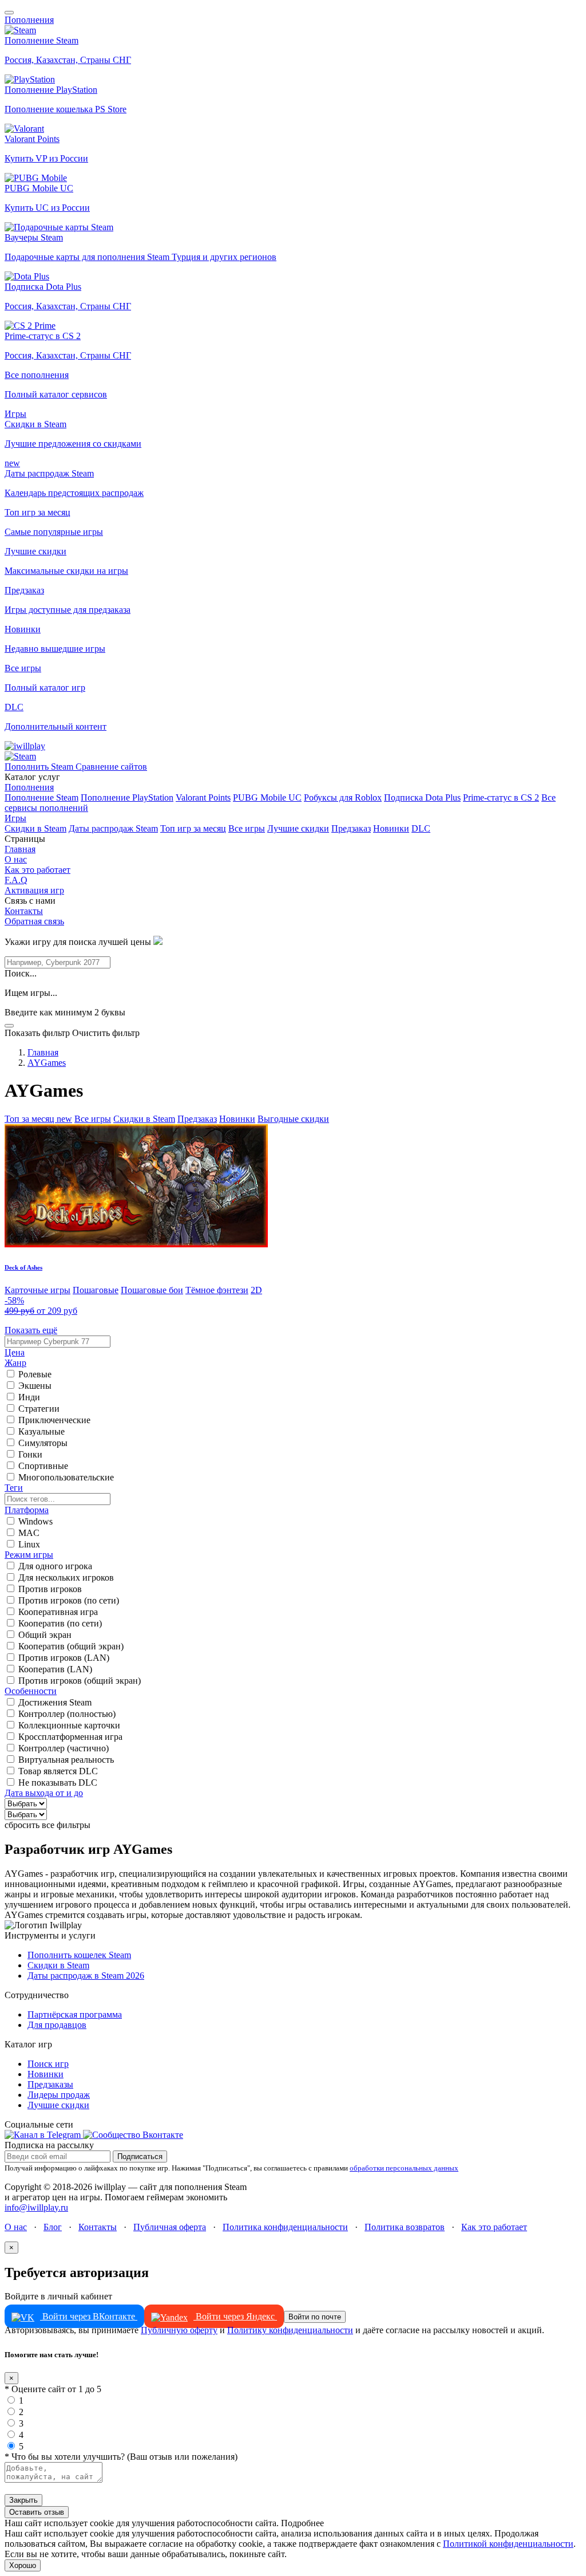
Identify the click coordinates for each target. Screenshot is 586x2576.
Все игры (247, 828)
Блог (53, 2227)
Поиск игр (48, 2064)
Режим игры (29, 1555)
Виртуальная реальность (66, 1760)
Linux (29, 1544)
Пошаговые (96, 1290)
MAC (29, 1533)
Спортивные (43, 1466)
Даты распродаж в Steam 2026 (86, 1976)
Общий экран (45, 1635)
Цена (15, 1352)
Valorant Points (203, 797)
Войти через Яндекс (235, 2316)
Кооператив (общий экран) (71, 1646)
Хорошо (23, 2565)
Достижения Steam (55, 1702)
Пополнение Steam (41, 797)
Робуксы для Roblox (343, 797)
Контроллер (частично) (64, 1748)
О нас (16, 859)
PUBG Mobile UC (267, 797)
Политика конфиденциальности (285, 2227)
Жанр (15, 1363)
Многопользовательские (66, 1477)
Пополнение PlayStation (127, 797)
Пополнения (29, 787)
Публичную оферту (179, 2330)
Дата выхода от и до (44, 1793)
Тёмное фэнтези (217, 1290)
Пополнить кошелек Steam (79, 1955)
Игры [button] (15, 414)
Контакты (24, 911)
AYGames (47, 1063)
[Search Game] (9, 1026)
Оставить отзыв (37, 2512)
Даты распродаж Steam (113, 828)
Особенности (31, 1691)
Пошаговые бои (152, 1290)
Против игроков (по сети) (69, 1600)
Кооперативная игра (58, 1612)
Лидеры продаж (59, 2095)
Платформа (27, 1510)
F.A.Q (16, 880)
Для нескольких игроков (66, 1577)
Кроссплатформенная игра (70, 1737)
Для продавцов (57, 2025)
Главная (20, 849)
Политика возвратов (405, 2227)
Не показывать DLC (58, 1783)
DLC (421, 828)
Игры (15, 818)
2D (256, 1290)
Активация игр (34, 890)
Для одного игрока (55, 1566)
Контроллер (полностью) (67, 1714)
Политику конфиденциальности (290, 2330)
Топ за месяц (38, 1119)
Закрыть (23, 2500)
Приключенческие (54, 1420)
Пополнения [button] (29, 20)
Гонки (30, 1454)
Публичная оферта (170, 2227)
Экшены (35, 1386)
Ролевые (35, 1374)
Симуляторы (43, 1443)
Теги (14, 1488)
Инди (29, 1397)
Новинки (391, 828)
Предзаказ (351, 828)
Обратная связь (34, 921)
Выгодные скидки (293, 1119)
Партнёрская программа (75, 2014)
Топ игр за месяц (193, 828)
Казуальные (41, 1431)
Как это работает (37, 870)
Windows (35, 1521)
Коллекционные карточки (69, 1725)
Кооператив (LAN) (55, 1669)
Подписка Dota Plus (422, 797)
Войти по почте (315, 2317)
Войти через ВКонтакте (89, 2316)
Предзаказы (50, 2084)
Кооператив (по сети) (60, 1623)
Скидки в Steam (35, 828)
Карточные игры (37, 1290)
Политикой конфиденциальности (508, 2544)
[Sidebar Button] (9, 13)
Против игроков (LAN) (64, 1658)
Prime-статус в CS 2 (501, 797)
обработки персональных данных (404, 2168)
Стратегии (39, 1409)
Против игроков (50, 1589)
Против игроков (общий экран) (80, 1681)
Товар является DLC (58, 1771)
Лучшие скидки (298, 828)
